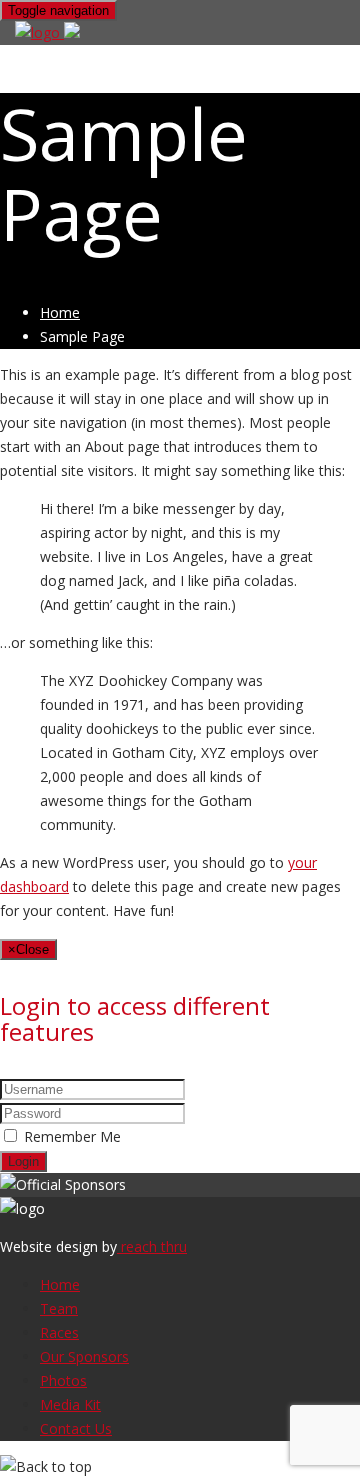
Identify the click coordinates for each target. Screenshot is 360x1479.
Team (59, 1308)
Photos (63, 1380)
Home (60, 312)
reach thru (152, 1246)
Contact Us (76, 1428)
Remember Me (72, 1136)
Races (59, 1332)
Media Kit (70, 1404)
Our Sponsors (84, 1356)
